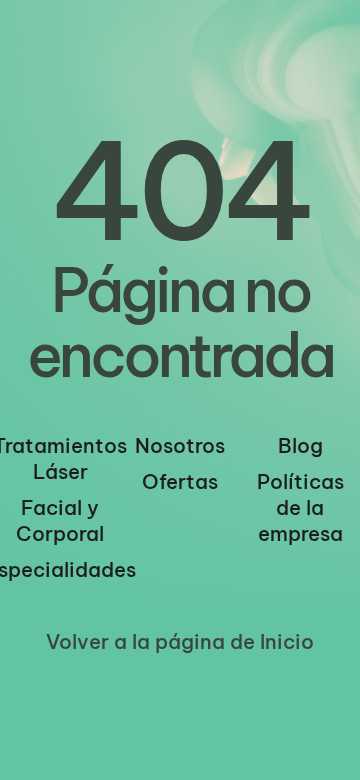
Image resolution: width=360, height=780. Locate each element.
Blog (300, 445)
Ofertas (180, 481)
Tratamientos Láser (60, 458)
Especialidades (60, 569)
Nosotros (180, 445)
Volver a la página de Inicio (180, 641)
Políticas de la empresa (300, 507)
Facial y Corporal (60, 520)
